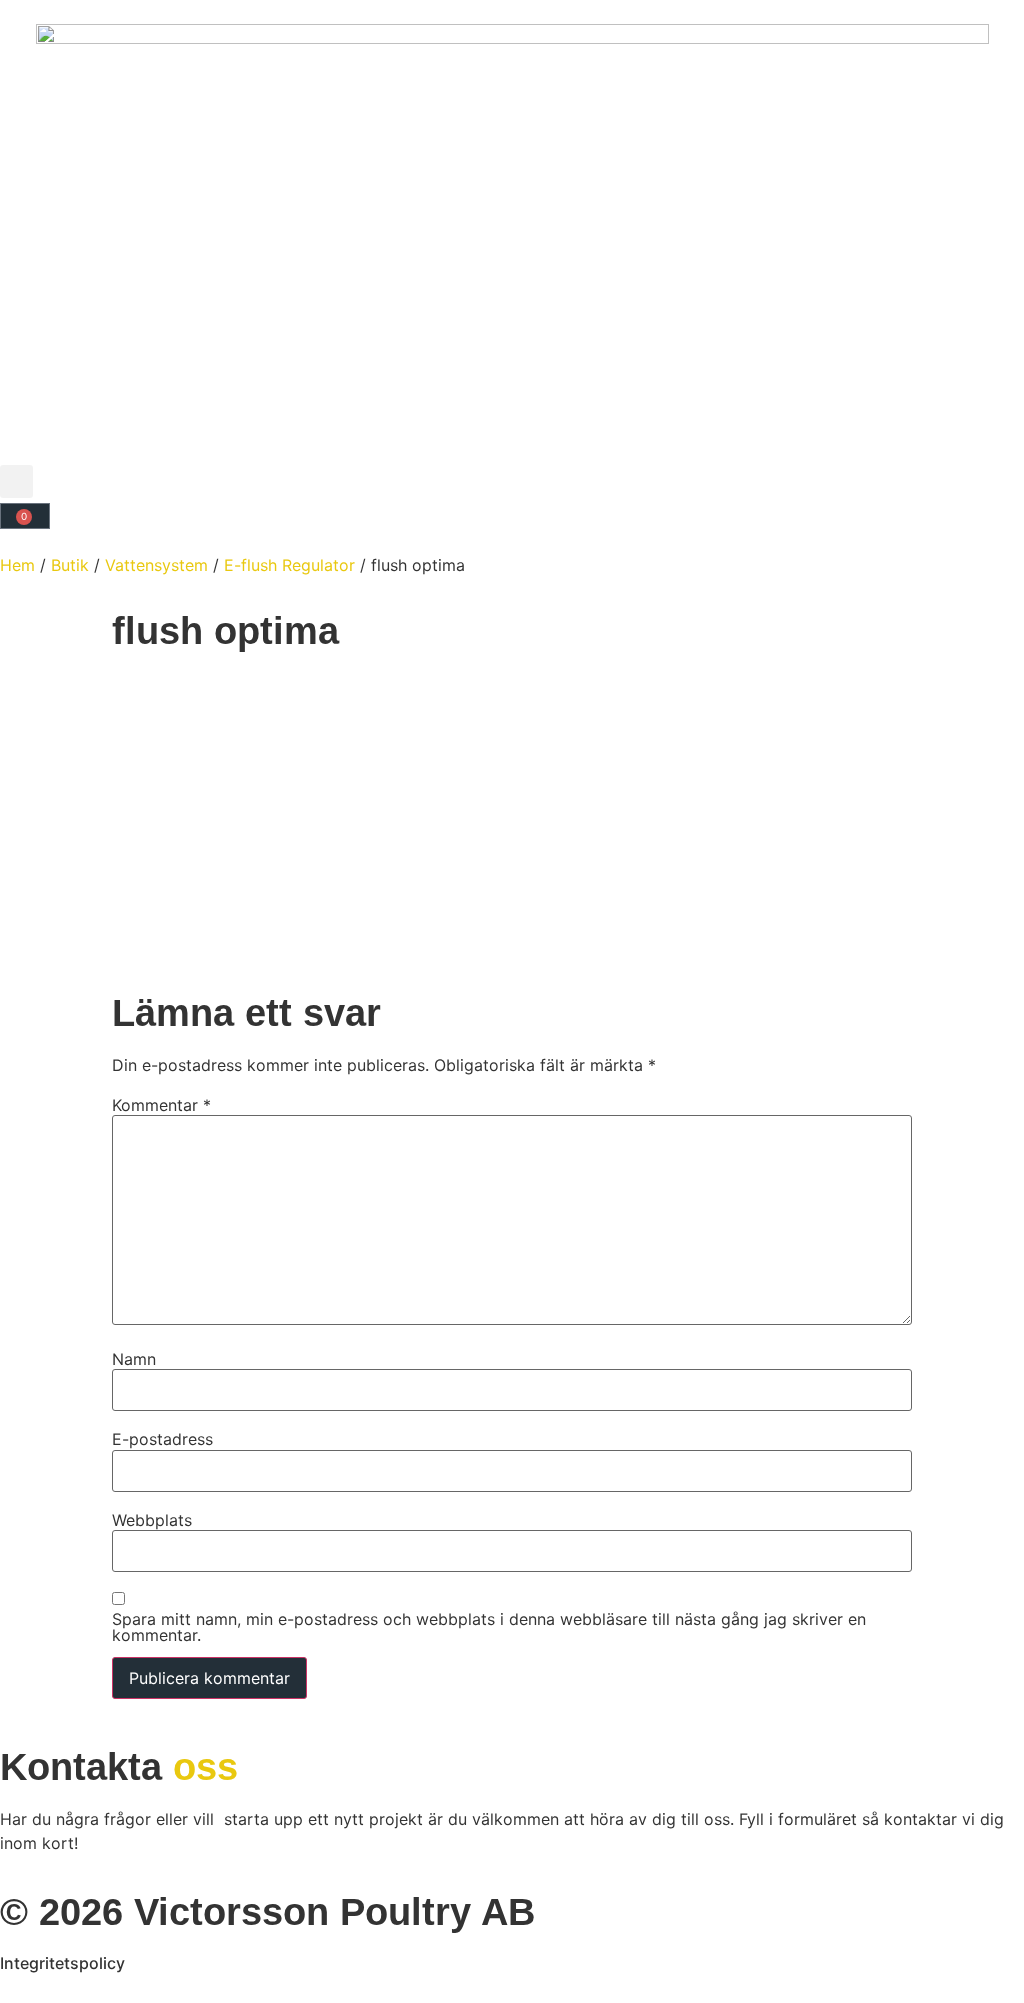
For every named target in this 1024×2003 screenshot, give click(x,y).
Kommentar (161, 1105)
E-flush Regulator (289, 565)
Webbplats (152, 1520)
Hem (17, 565)
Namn (134, 1359)
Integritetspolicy (62, 1963)
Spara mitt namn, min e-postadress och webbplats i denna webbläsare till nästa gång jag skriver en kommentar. (489, 1627)
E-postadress (162, 1439)
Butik (70, 565)
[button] (16, 481)
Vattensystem (156, 565)
